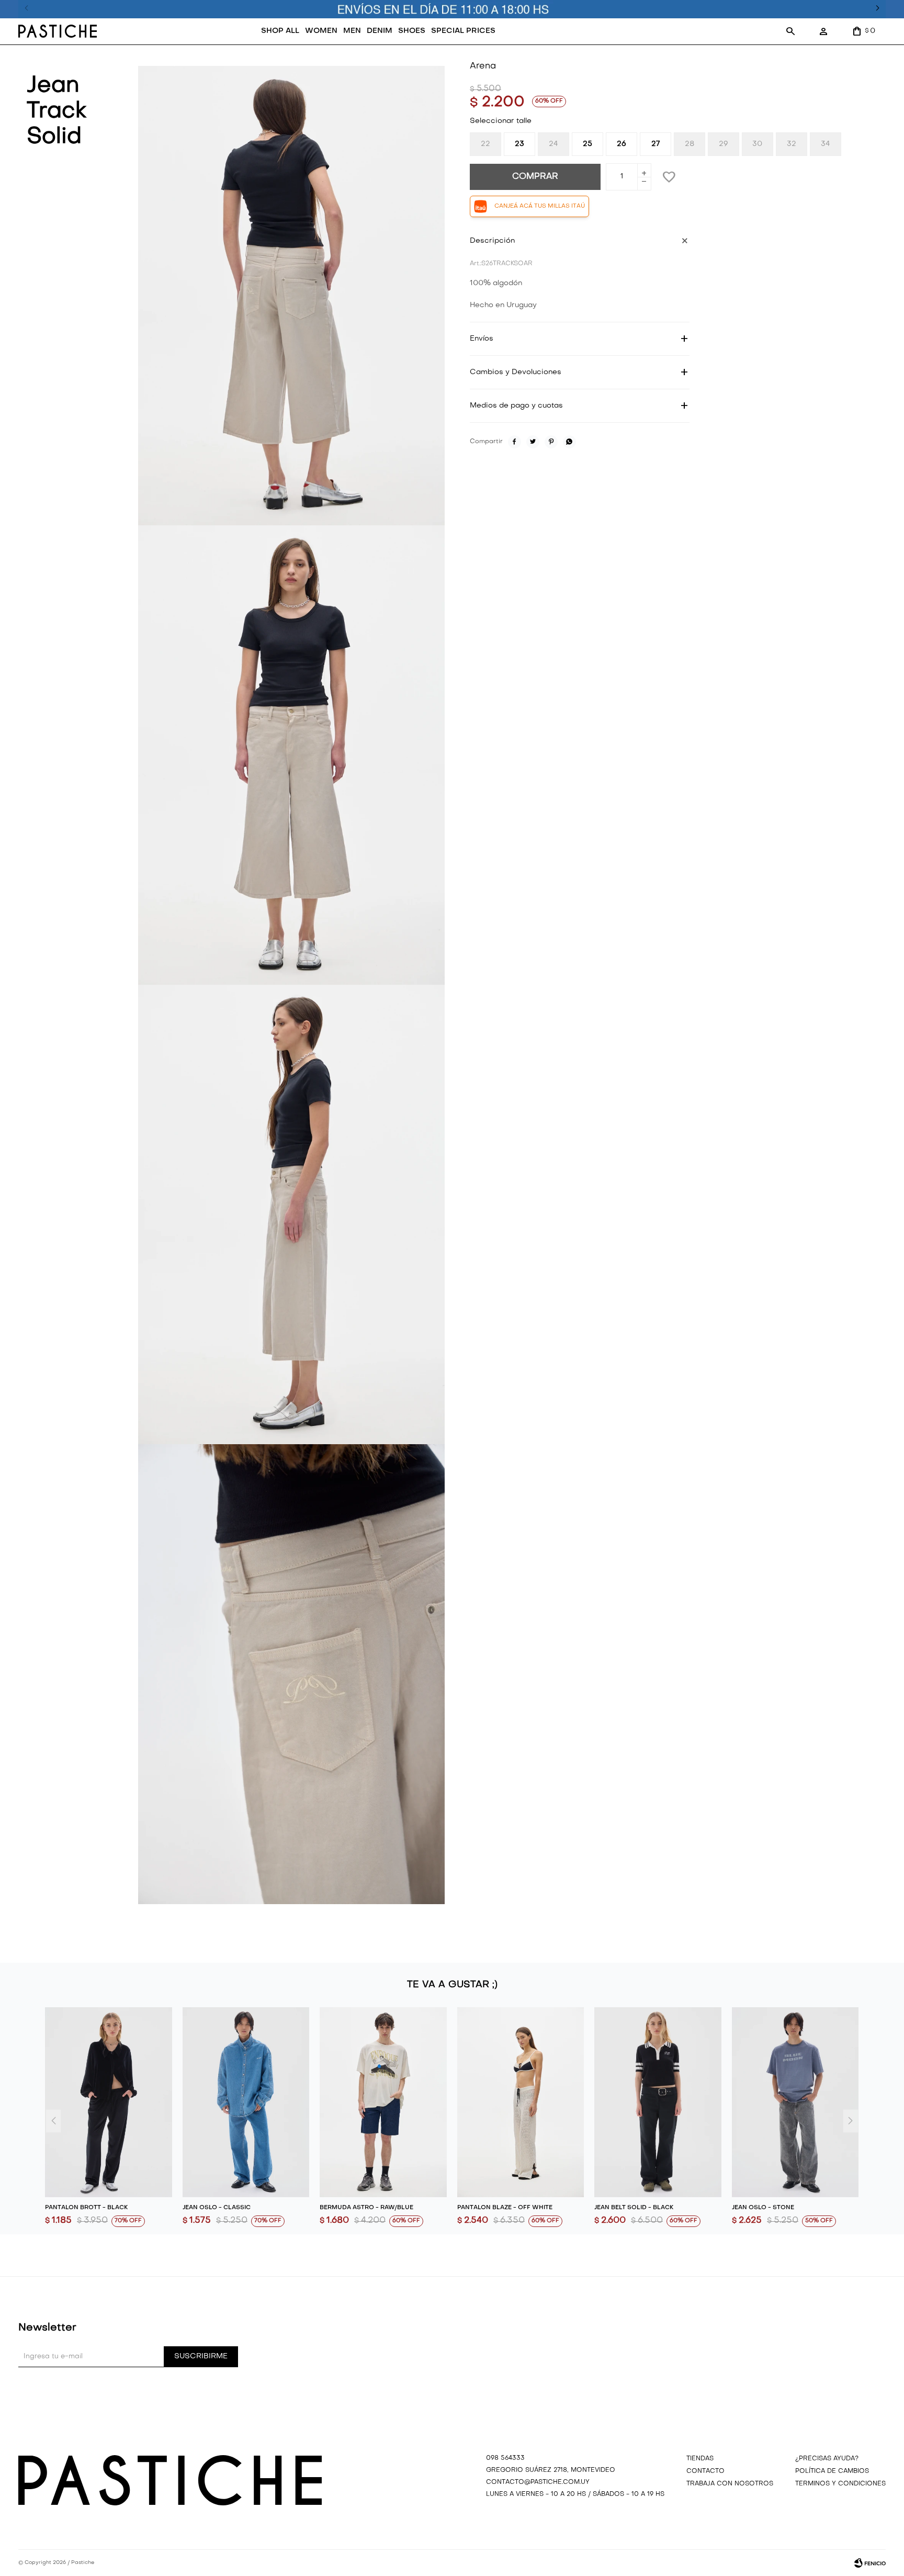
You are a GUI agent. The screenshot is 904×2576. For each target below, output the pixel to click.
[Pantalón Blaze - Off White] (521, 2102)
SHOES (412, 31)
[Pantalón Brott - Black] (109, 2102)
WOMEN (321, 31)
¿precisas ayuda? (827, 2459)
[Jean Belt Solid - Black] (658, 2102)
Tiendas (700, 2459)
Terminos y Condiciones (840, 2484)
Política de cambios (832, 2471)
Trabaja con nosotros (730, 2484)
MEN (352, 31)
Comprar (535, 177)
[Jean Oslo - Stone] (795, 2102)
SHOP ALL (280, 31)
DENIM (380, 31)
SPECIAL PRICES (463, 31)
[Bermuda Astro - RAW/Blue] (383, 2102)
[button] (790, 31)
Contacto (705, 2471)
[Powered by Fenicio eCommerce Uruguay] (870, 2563)
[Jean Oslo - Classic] (246, 2102)
